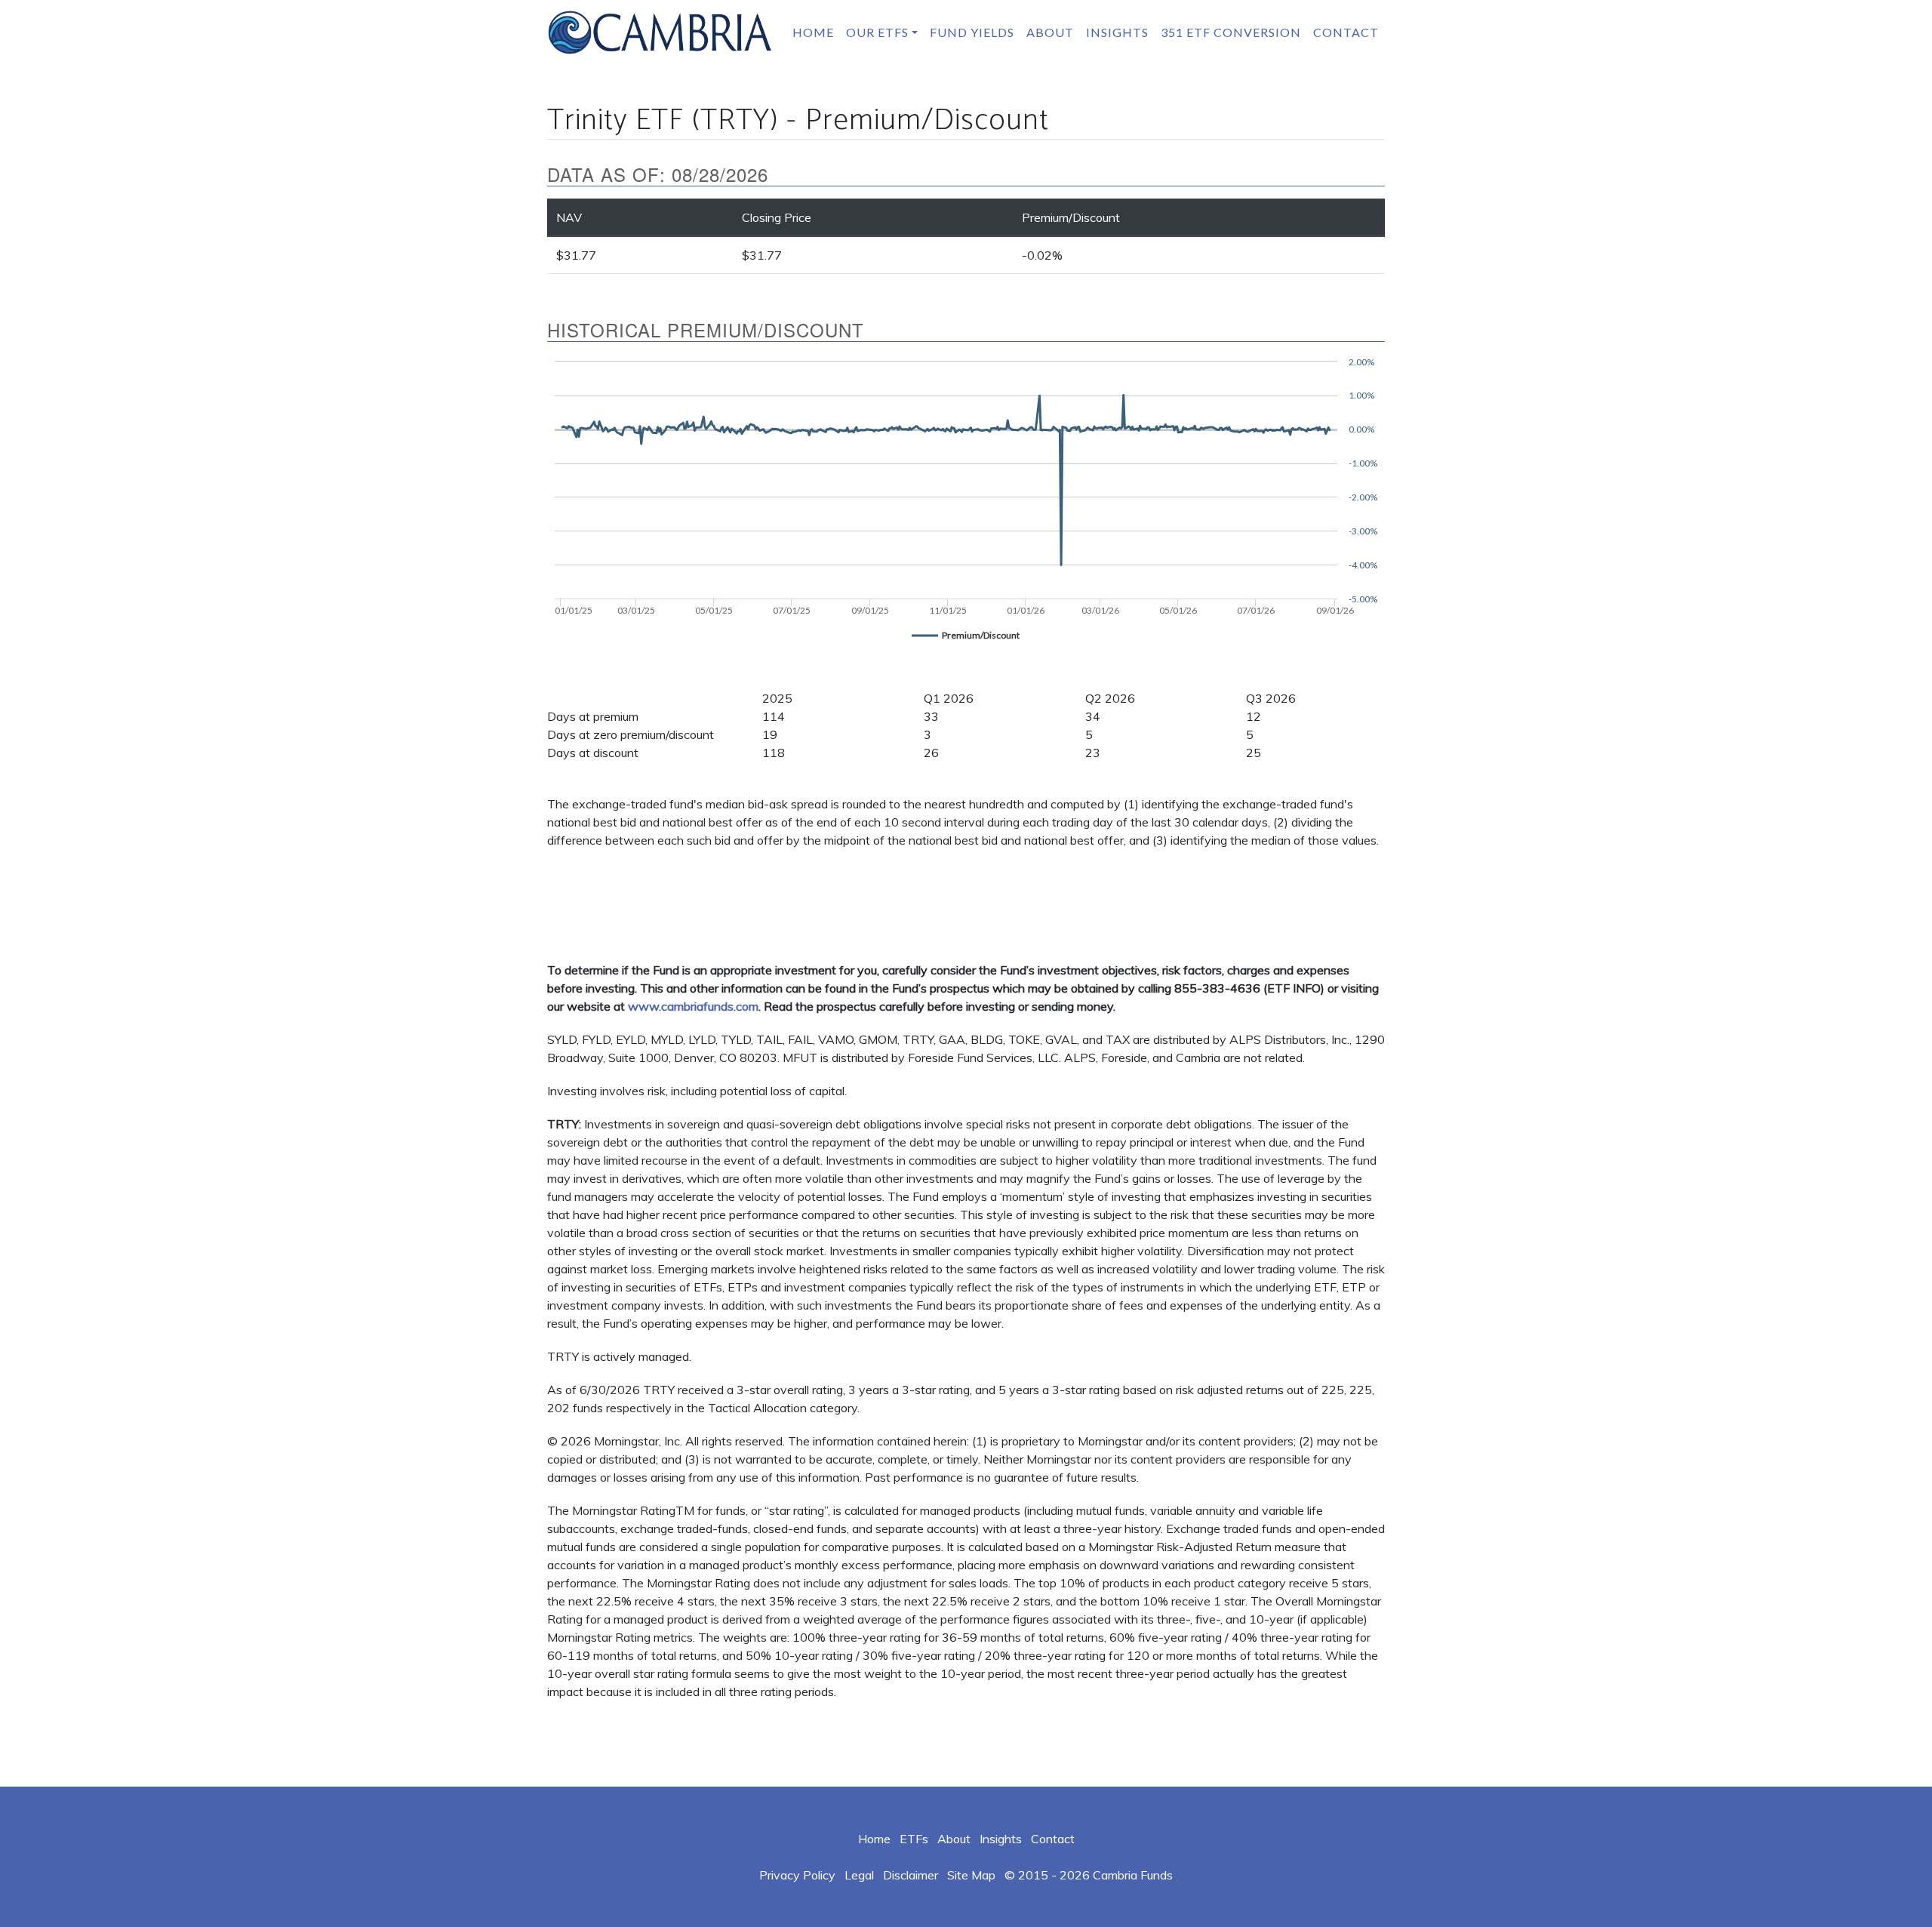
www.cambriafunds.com (693, 1006)
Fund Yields (972, 32)
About (1050, 32)
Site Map (971, 1875)
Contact (1346, 32)
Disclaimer (911, 1875)
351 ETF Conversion (1231, 32)
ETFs (914, 1839)
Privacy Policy (797, 1875)
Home (813, 32)
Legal (859, 1875)
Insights (1117, 32)
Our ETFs (877, 32)
